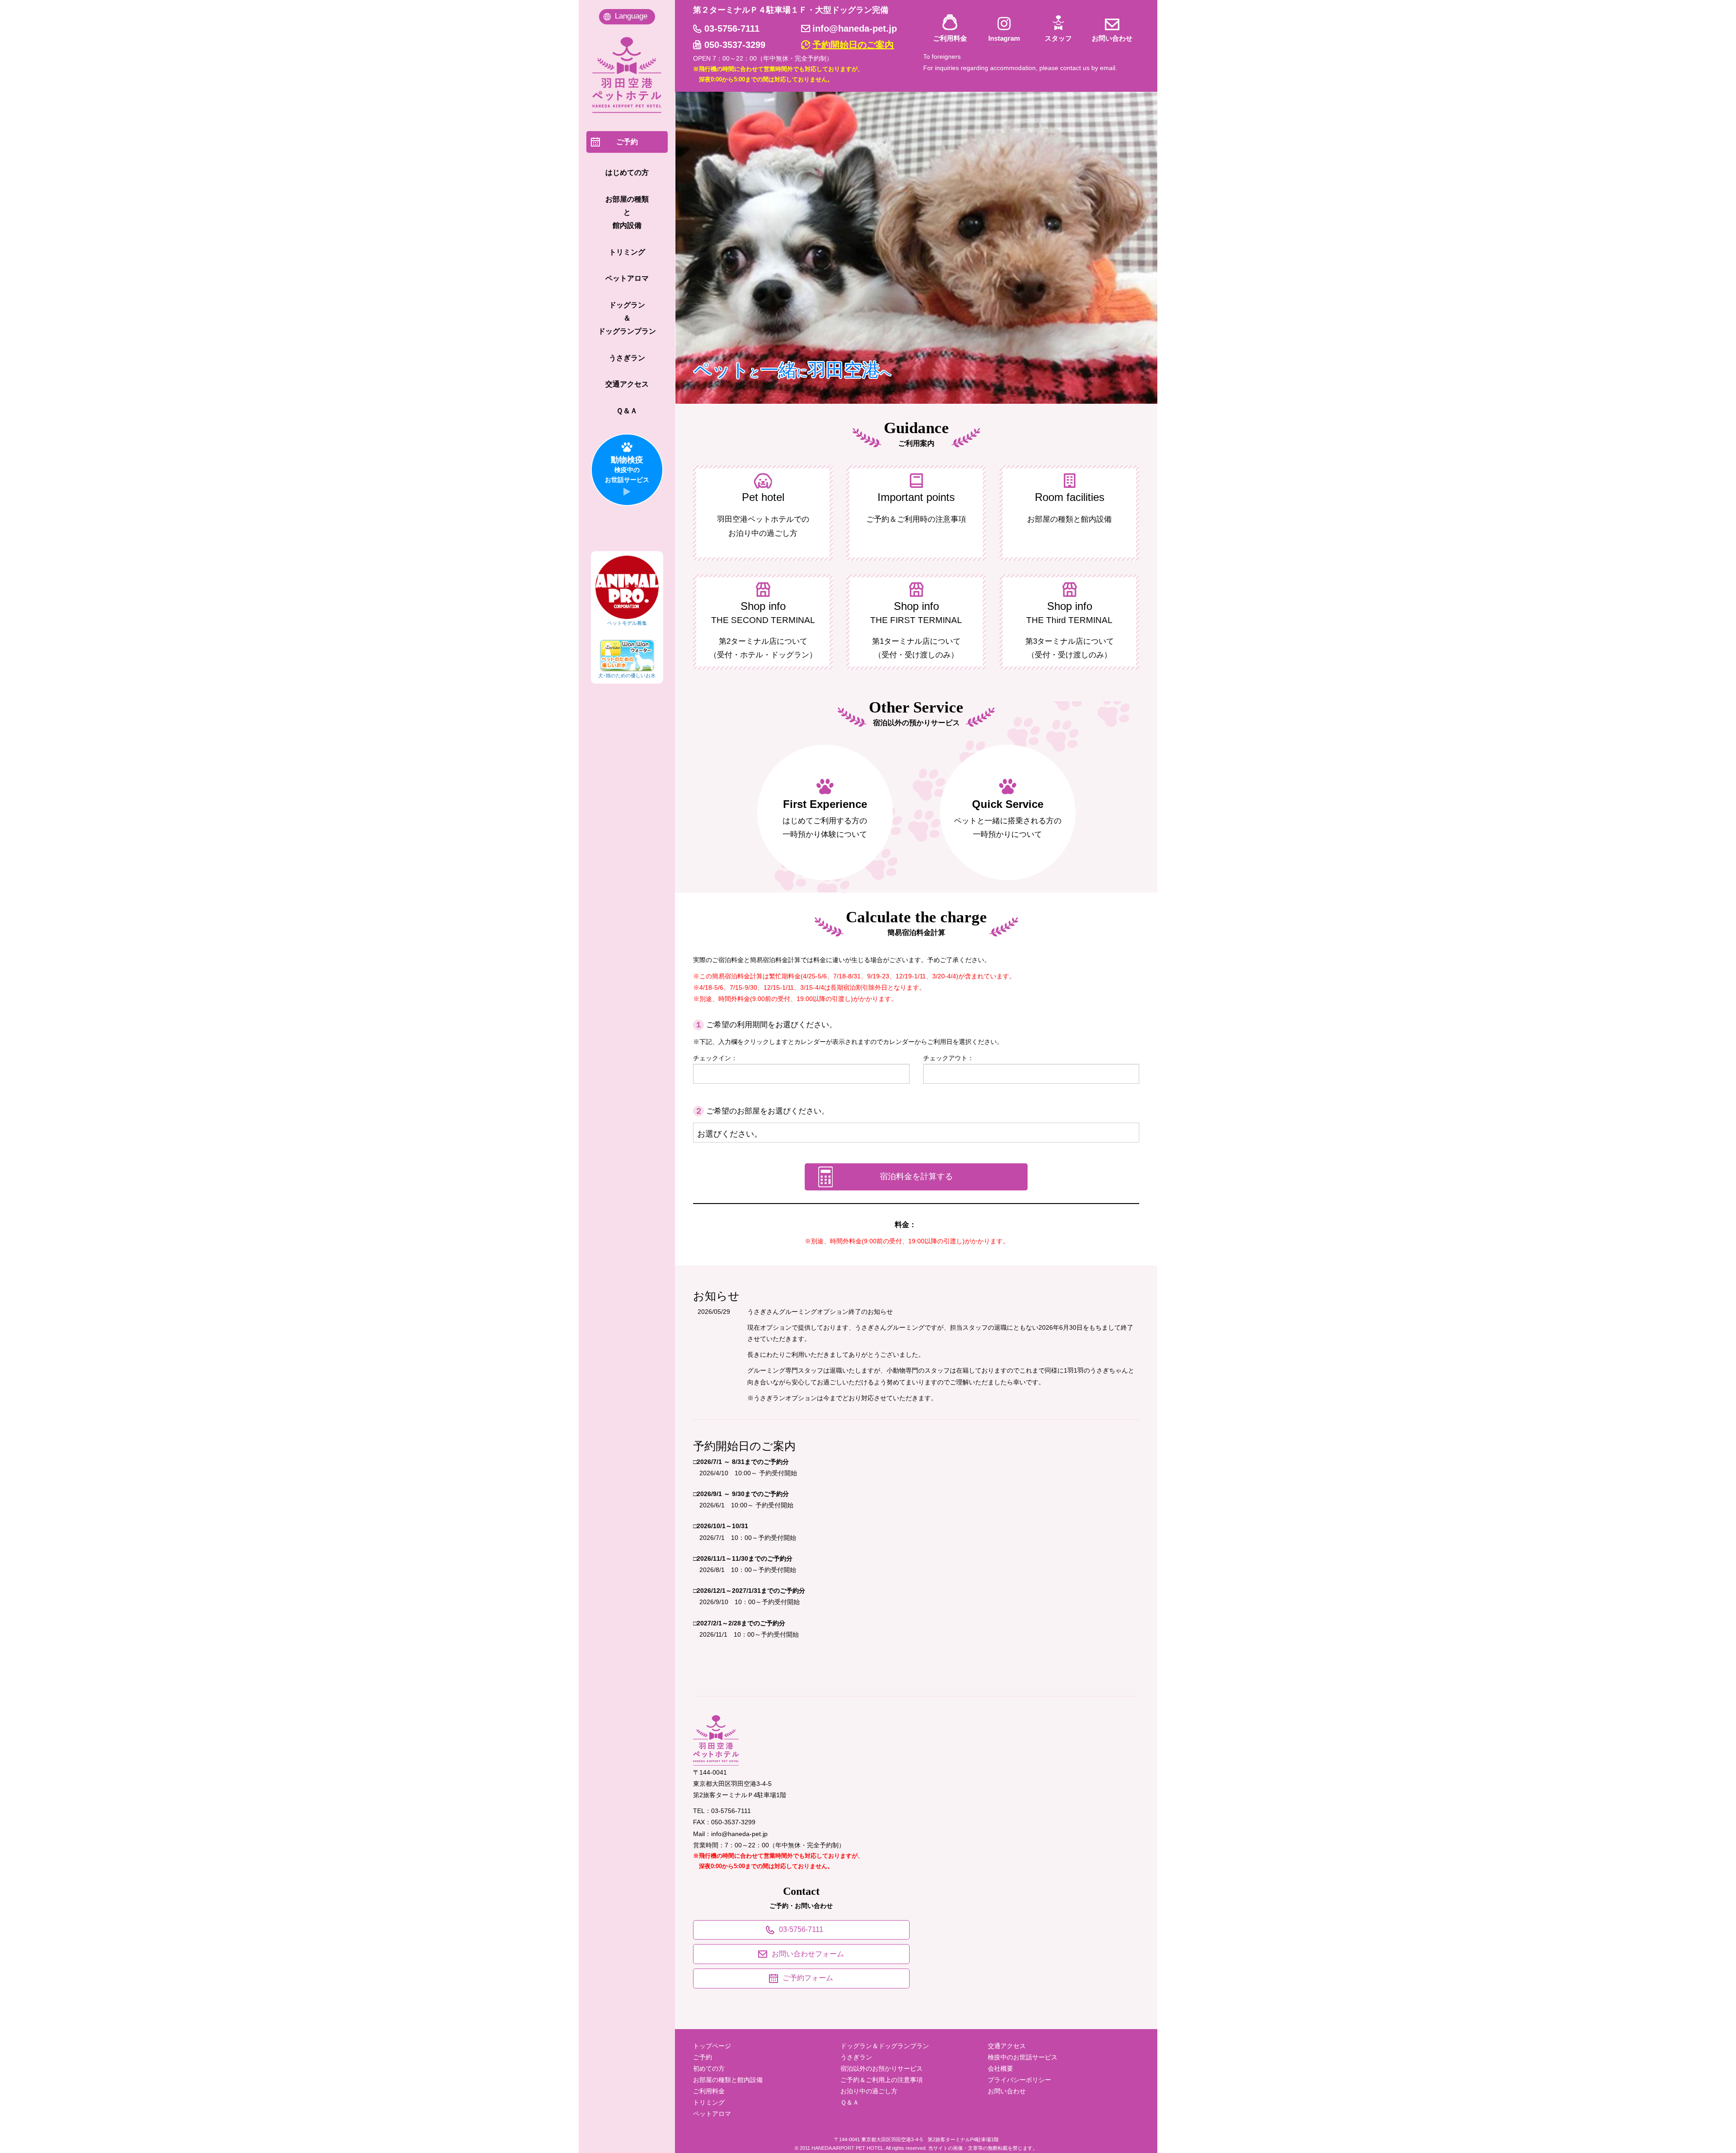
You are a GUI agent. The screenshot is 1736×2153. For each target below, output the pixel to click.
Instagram (1004, 38)
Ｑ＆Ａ (850, 2102)
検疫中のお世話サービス (1023, 2057)
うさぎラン (856, 2057)
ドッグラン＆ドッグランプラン (885, 2046)
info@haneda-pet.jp (855, 28)
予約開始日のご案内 (853, 45)
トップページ (712, 2046)
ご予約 (703, 2057)
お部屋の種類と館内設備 (728, 2080)
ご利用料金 (950, 38)
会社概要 (1000, 2068)
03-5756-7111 (732, 28)
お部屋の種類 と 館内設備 (627, 212)
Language (631, 16)
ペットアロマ (712, 2114)
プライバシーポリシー (1019, 2080)
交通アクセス (1007, 2046)
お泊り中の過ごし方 (869, 2091)
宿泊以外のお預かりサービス (882, 2068)
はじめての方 (627, 172)
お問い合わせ (1112, 38)
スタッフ (1058, 38)
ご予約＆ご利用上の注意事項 (882, 2080)
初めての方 (709, 2068)
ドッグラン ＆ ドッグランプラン (627, 318)
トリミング (709, 2102)
